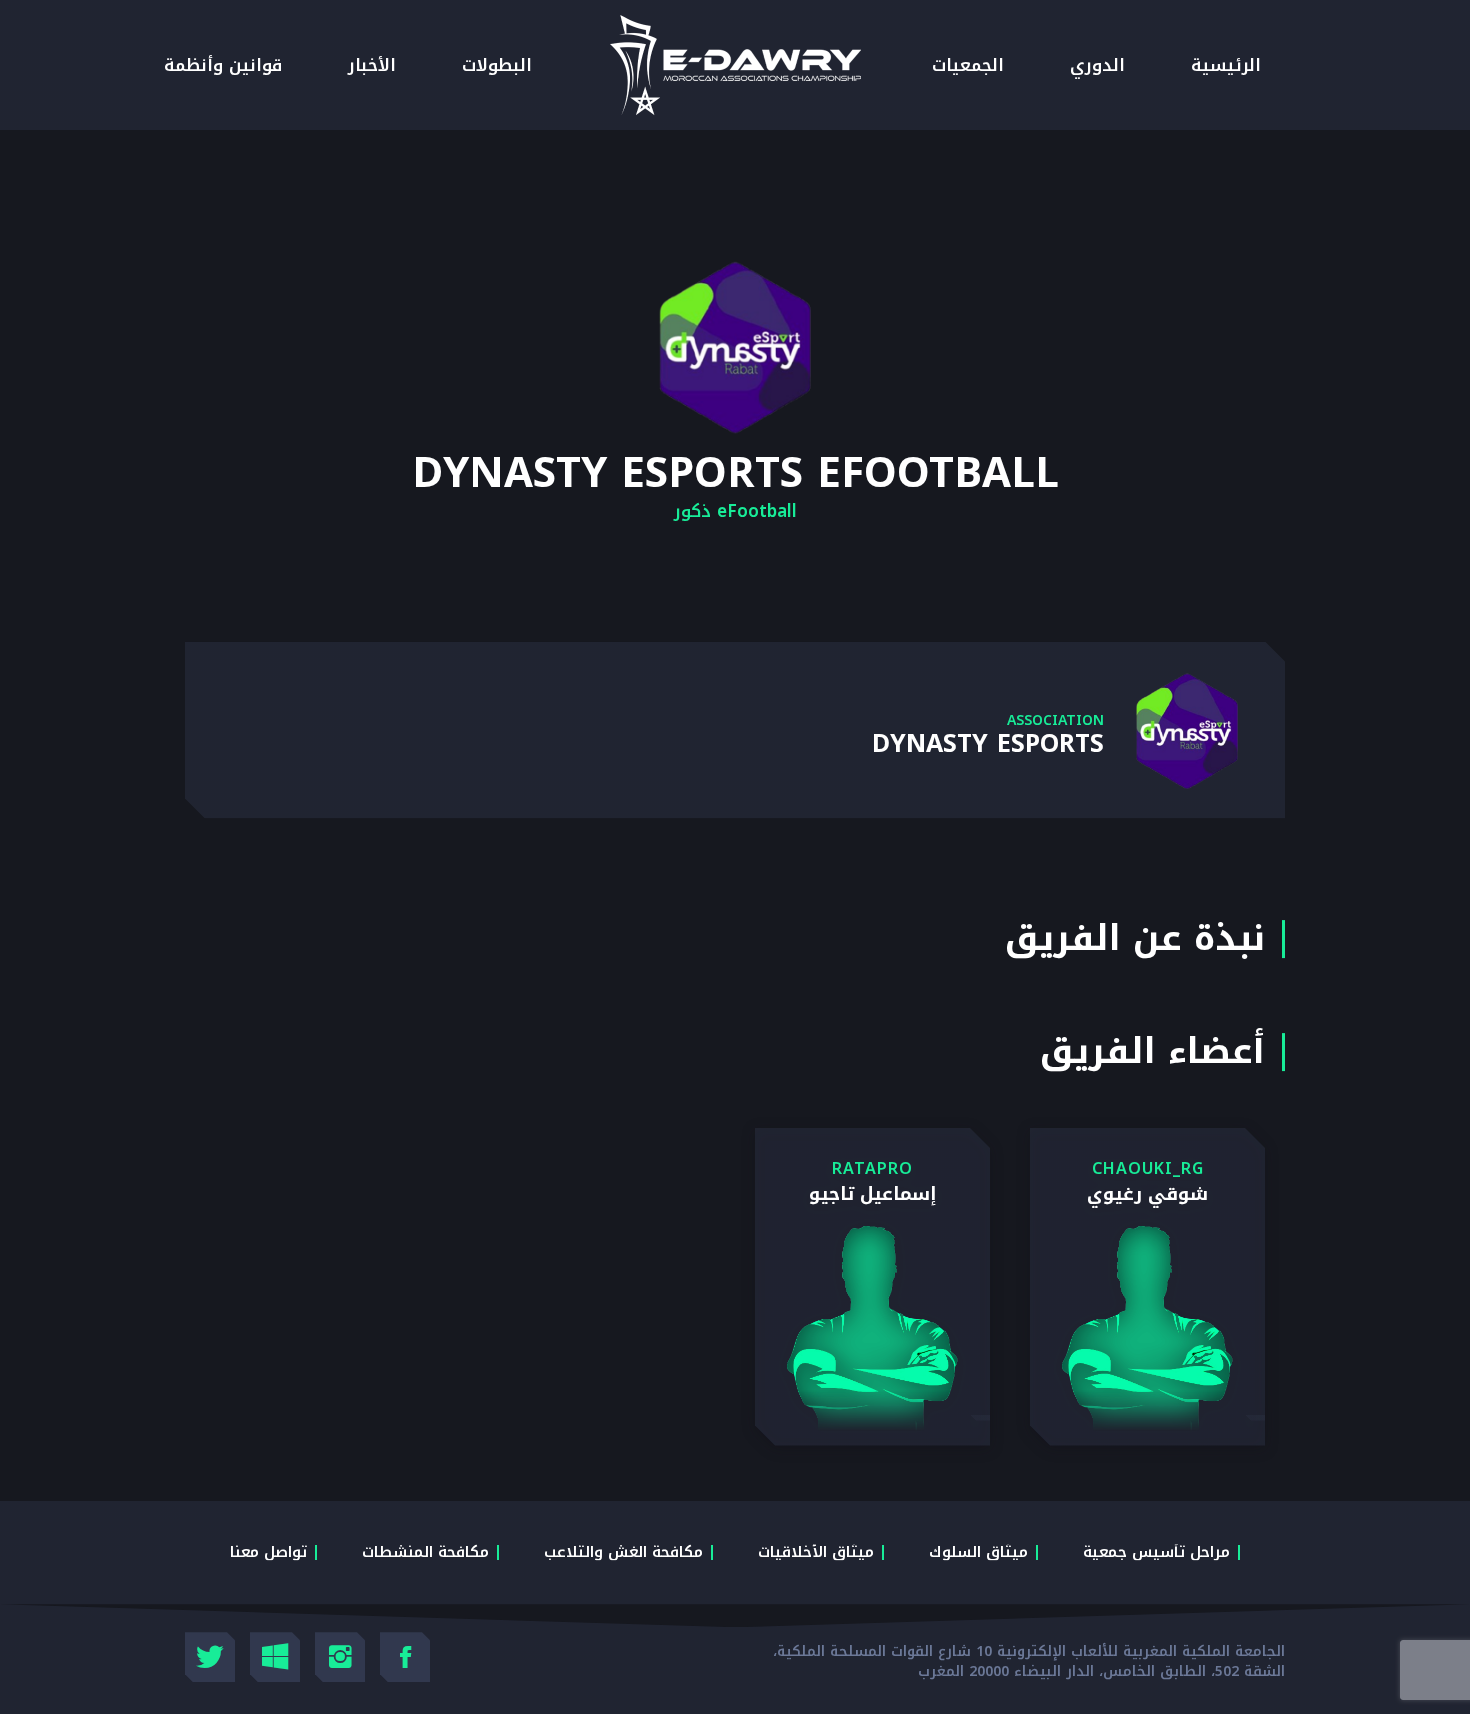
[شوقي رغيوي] (1147, 1287)
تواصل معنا (268, 1552)
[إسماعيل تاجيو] (872, 1287)
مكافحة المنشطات (425, 1552)
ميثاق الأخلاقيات (816, 1552)
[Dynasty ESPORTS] (1187, 732)
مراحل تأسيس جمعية (1156, 1552)
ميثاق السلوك (978, 1552)
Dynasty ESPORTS (988, 743)
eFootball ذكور (735, 511)
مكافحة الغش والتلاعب (623, 1552)
